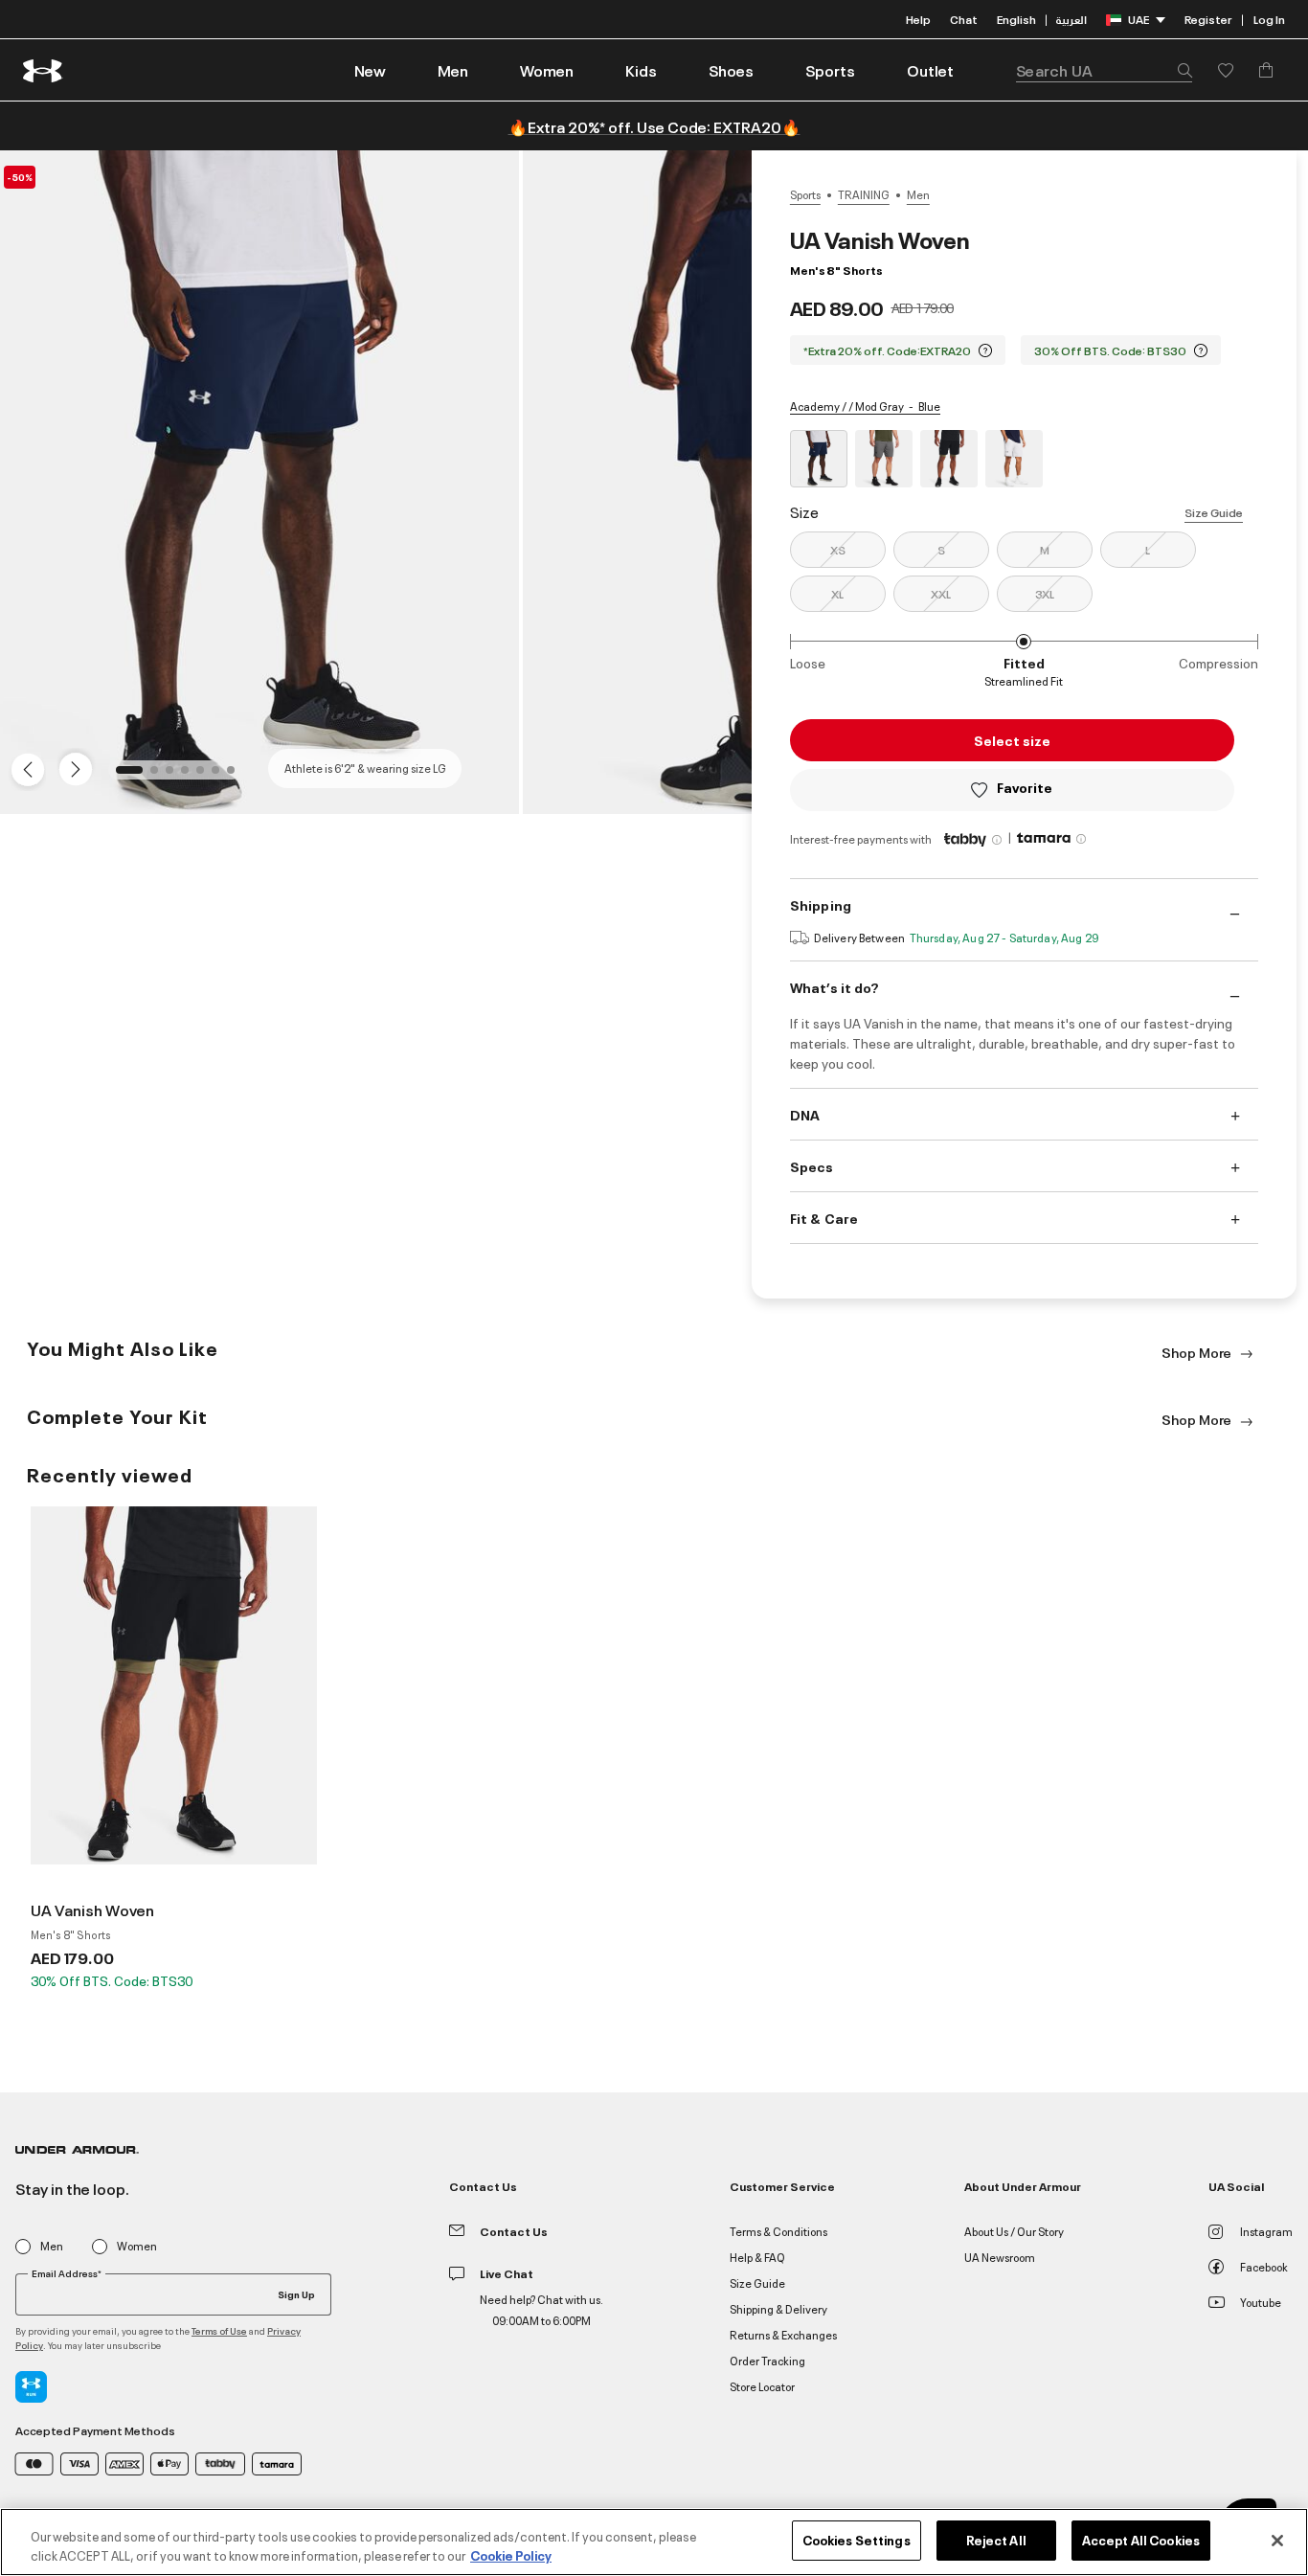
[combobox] (1104, 70)
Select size (1012, 740)
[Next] (73, 768)
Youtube (1261, 2302)
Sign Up (296, 2294)
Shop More (1198, 1352)
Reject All (996, 2540)
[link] (370, 70)
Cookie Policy (511, 2555)
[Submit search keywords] (1180, 70)
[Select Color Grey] (884, 459)
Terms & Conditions (778, 2231)
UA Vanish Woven (92, 1909)
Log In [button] (1269, 19)
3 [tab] (175, 776)
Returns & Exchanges (783, 2334)
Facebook (1264, 2266)
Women (137, 2246)
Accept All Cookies (1141, 2540)
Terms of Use (219, 2330)
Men (918, 194)
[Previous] (23, 768)
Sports (805, 194)
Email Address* (67, 2273)
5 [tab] (206, 776)
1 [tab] (125, 776)
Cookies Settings (857, 2540)
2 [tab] (160, 776)
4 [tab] (191, 776)
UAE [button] (1139, 19)
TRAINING (864, 194)
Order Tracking (767, 2360)
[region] (654, 2542)
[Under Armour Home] (44, 70)
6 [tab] (221, 776)
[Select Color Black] (949, 459)
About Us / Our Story (1014, 2231)
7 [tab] (237, 776)
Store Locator (762, 2386)
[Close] (1277, 2541)
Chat (964, 19)
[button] (453, 70)
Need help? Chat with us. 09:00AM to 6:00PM (541, 2309)
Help (918, 19)
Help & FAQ (757, 2257)
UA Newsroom (1000, 2257)
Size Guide (1214, 512)
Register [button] (1208, 19)
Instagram (1266, 2231)
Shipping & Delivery (778, 2308)
